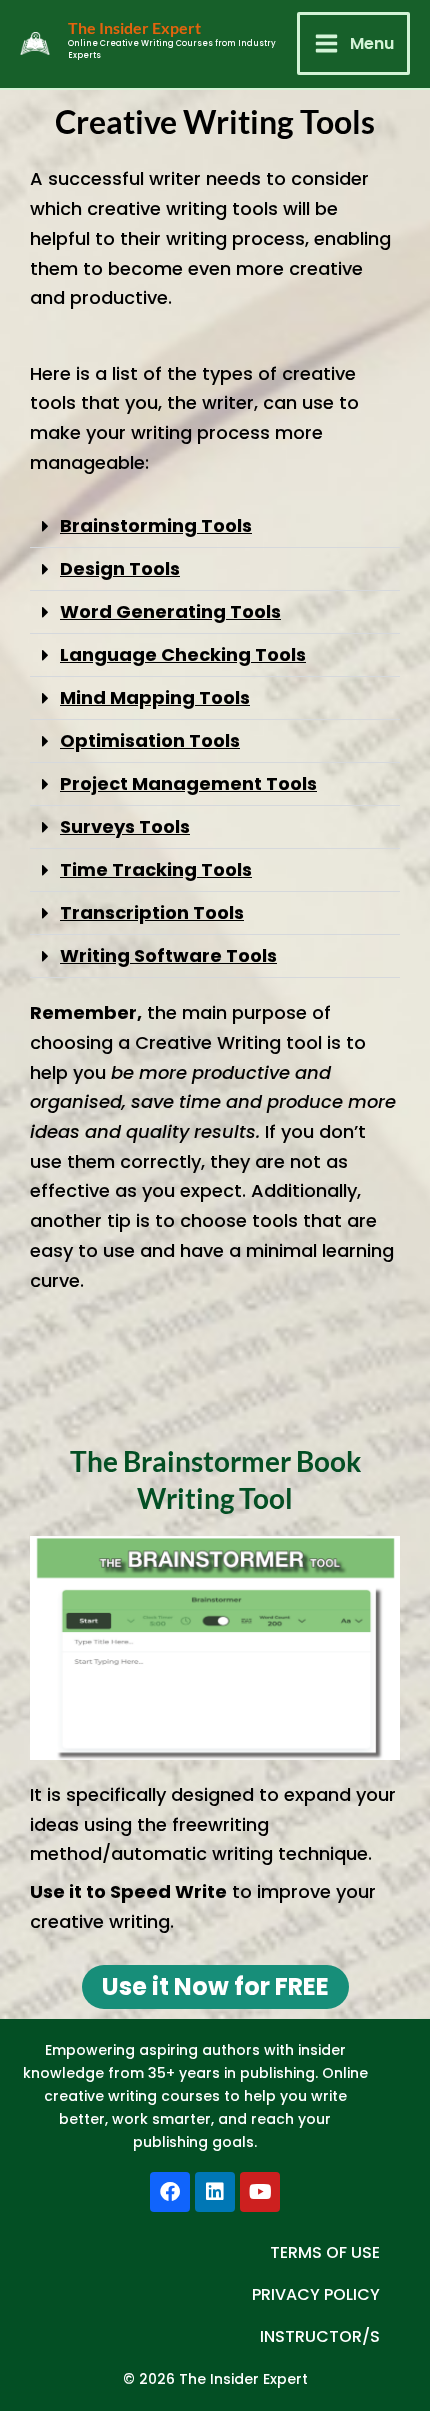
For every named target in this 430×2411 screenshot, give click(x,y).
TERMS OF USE (325, 2252)
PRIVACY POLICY (316, 2294)
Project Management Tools (188, 783)
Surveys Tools (125, 826)
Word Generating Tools (170, 611)
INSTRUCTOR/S (320, 2336)
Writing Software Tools (168, 955)
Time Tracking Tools (156, 869)
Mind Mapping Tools (155, 697)
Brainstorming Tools (156, 525)
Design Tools (120, 568)
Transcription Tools (152, 912)
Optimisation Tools (150, 740)
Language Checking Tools (183, 654)
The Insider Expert (134, 27)
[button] (215, 526)
